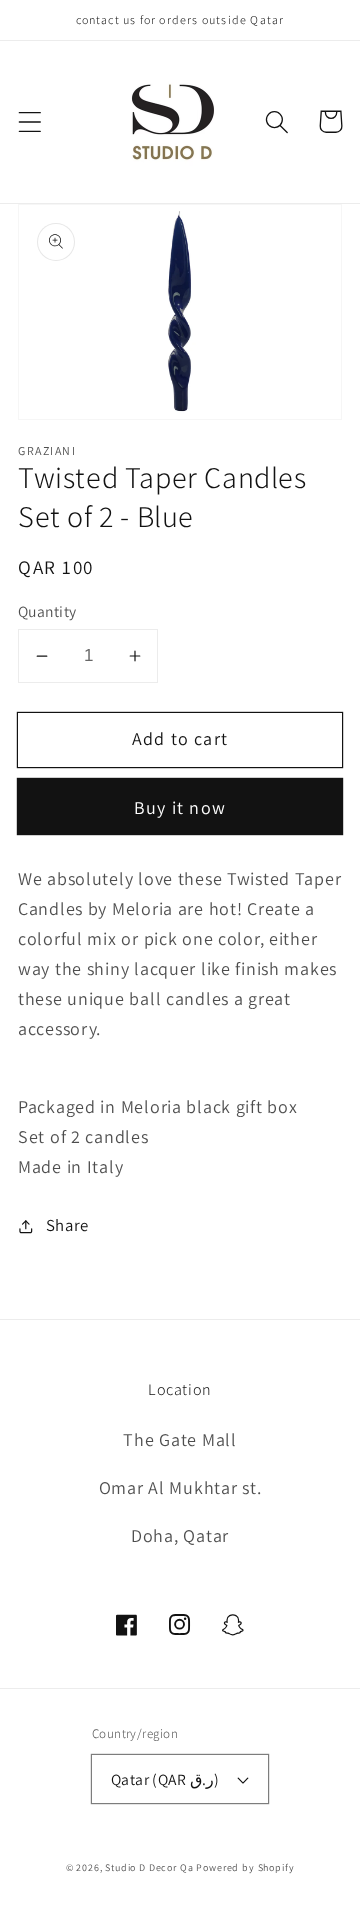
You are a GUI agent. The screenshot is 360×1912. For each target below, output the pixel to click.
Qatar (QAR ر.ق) (165, 1779)
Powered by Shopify (245, 1867)
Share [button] (67, 1225)
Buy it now (180, 807)
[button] (30, 121)
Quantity (47, 611)
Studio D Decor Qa (149, 1867)
